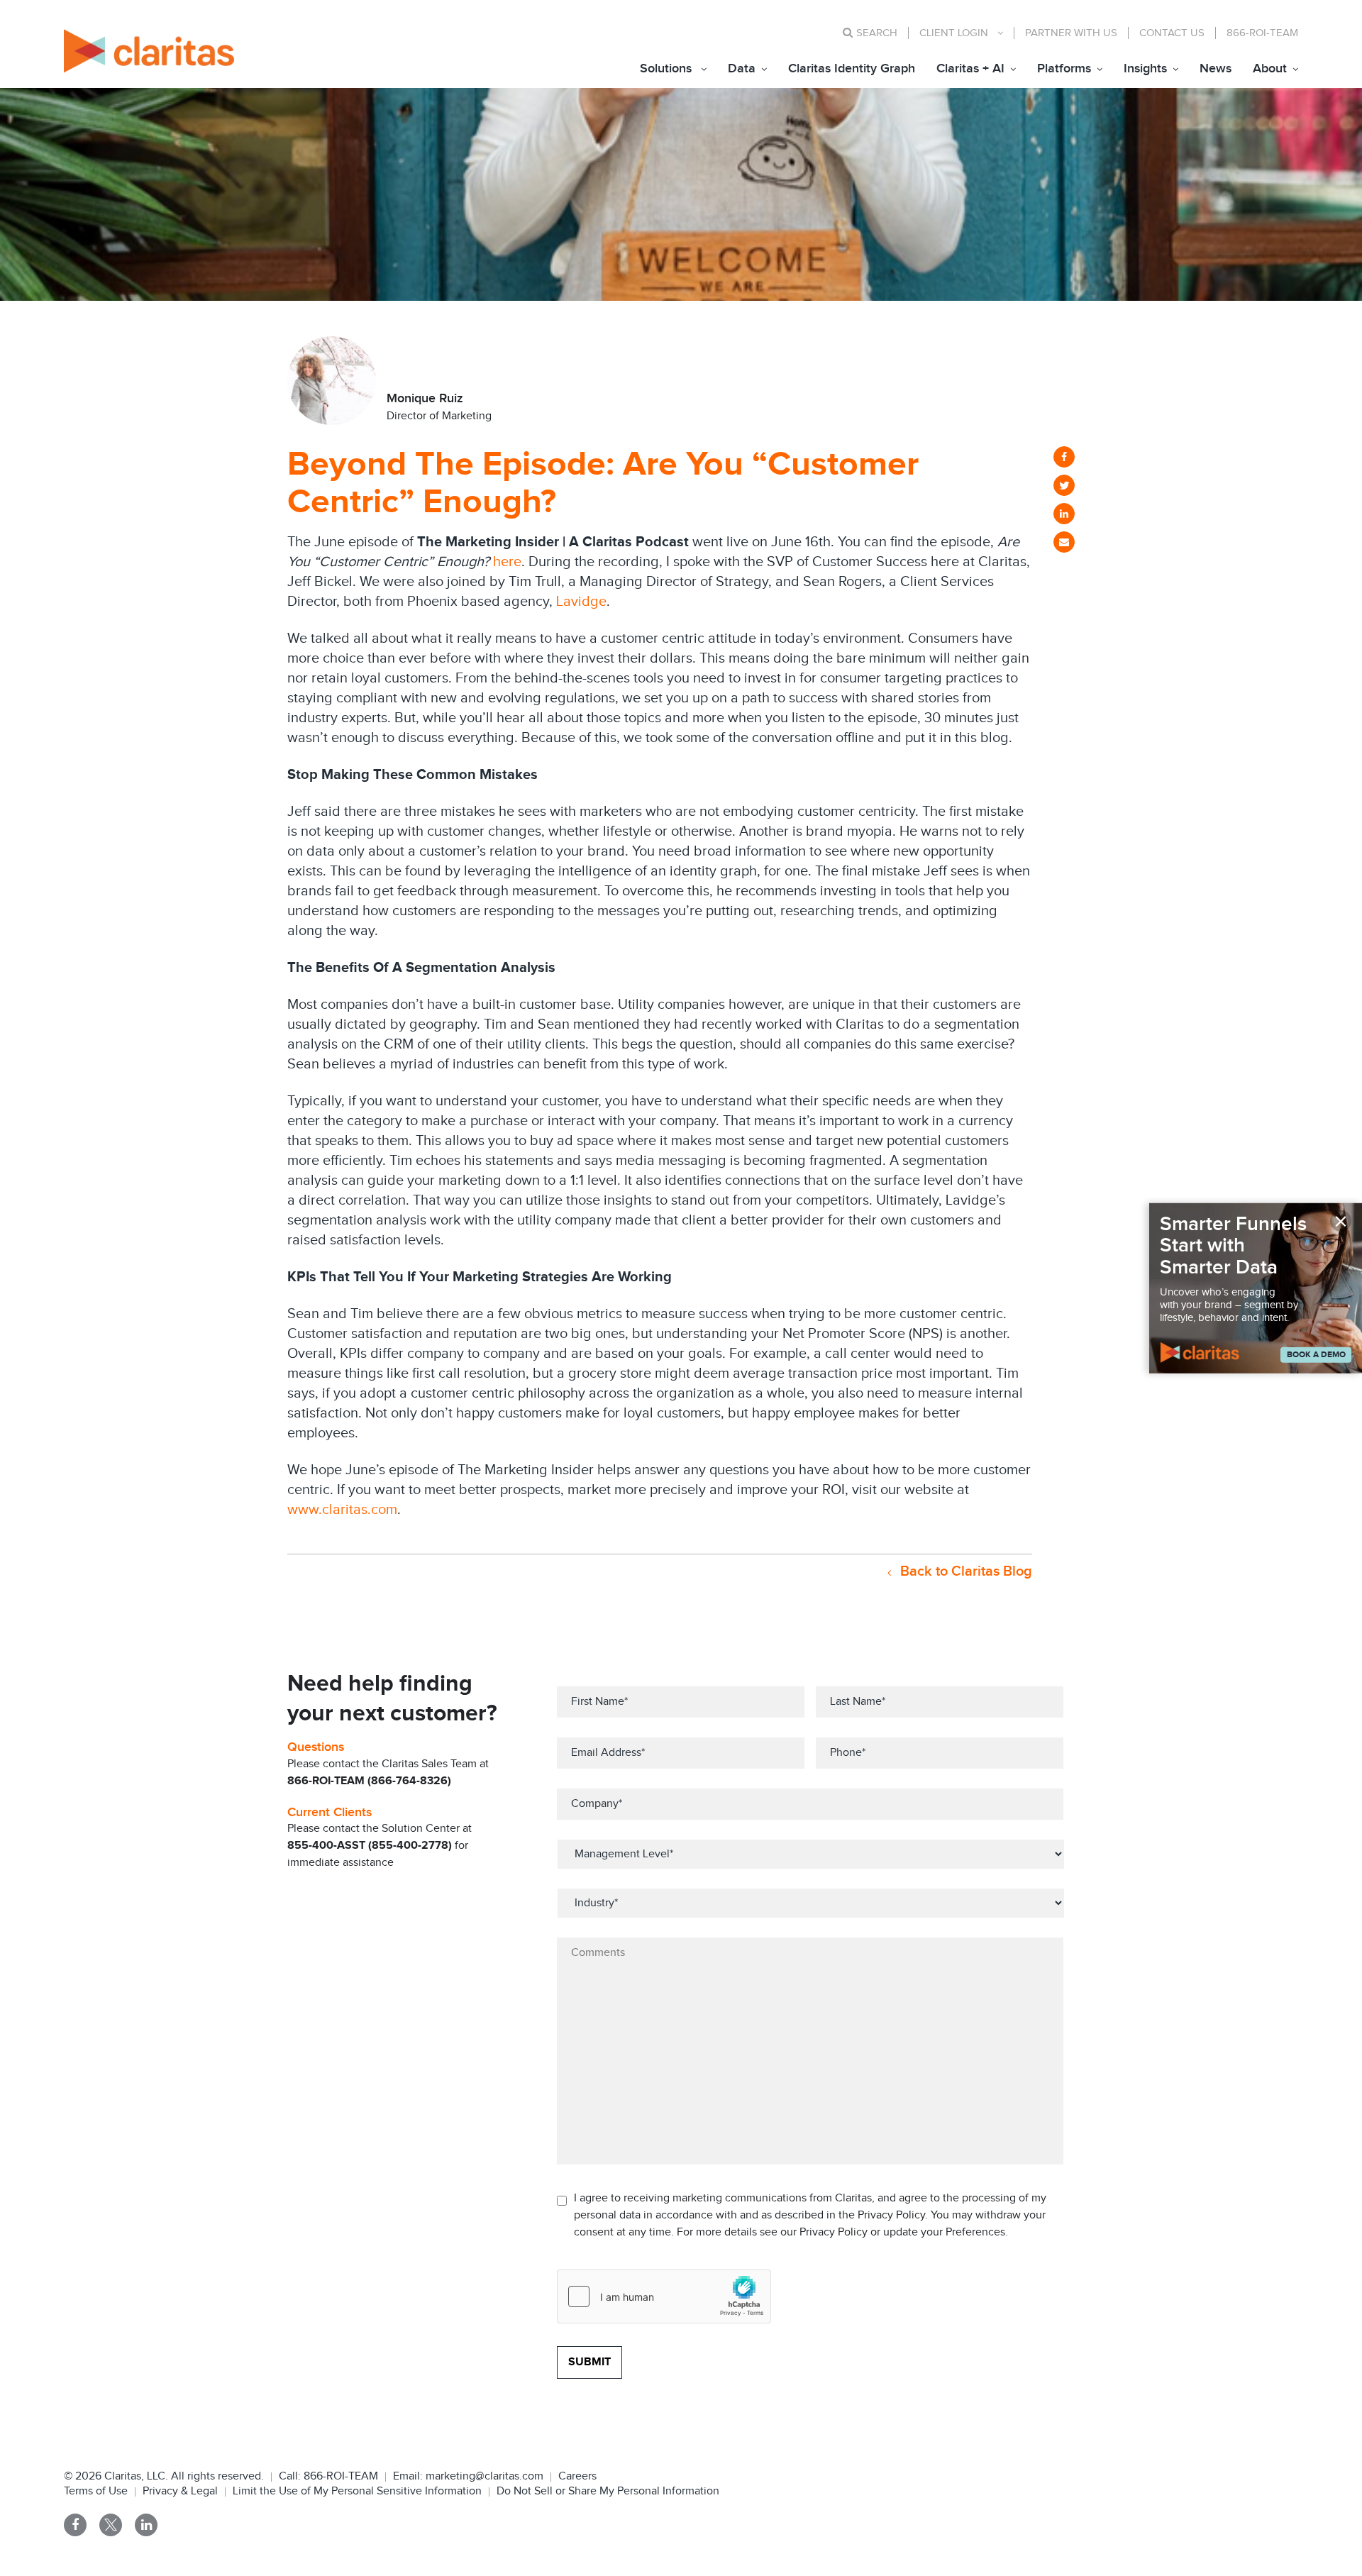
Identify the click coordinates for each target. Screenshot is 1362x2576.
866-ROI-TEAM (1262, 33)
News (1216, 68)
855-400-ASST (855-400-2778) (370, 1846)
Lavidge (581, 602)
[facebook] (1064, 457)
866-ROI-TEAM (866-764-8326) (369, 1781)
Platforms (1064, 68)
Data (742, 68)
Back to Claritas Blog (964, 1571)
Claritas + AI (970, 68)
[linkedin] (1064, 514)
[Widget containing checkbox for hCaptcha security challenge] (664, 2296)
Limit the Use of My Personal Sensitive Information (357, 2491)
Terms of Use (96, 2491)
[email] (1064, 542)
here (507, 562)
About (1270, 68)
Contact (1172, 33)
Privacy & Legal (180, 2491)
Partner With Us (1071, 33)
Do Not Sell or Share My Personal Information (608, 2491)
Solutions (666, 68)
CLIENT (954, 33)
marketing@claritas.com (483, 2476)
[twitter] (1064, 485)
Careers (577, 2476)
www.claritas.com (342, 1510)
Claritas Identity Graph (852, 68)
